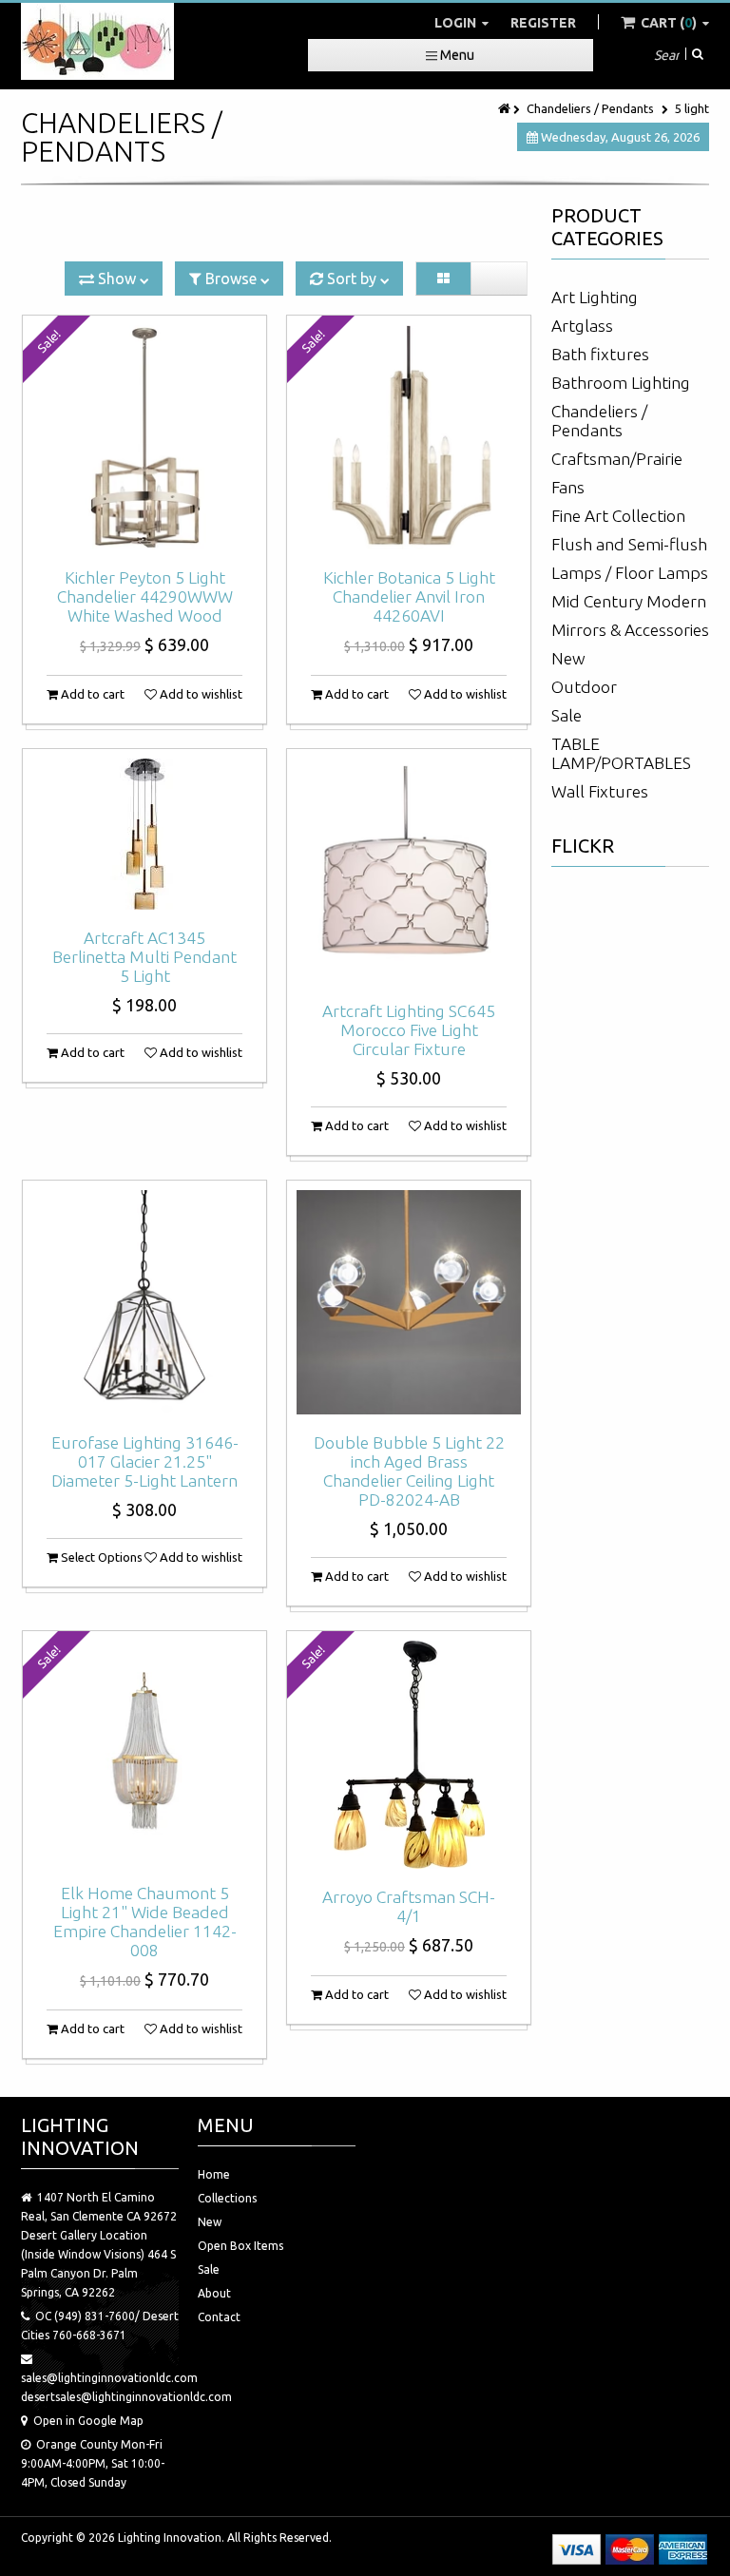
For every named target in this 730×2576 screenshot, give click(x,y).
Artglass (582, 326)
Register (543, 23)
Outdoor (584, 687)
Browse (231, 279)
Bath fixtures (600, 354)
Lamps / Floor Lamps (630, 573)
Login (457, 23)
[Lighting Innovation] (97, 41)
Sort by (352, 279)
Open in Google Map (88, 2421)
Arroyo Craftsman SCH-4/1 (409, 1906)
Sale (567, 715)
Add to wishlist (200, 694)
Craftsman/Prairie (617, 459)
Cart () (669, 23)
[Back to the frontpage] (506, 108)
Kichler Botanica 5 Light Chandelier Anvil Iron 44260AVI (409, 596)
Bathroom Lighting (621, 383)
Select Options (100, 1557)
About (214, 2293)
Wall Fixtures (600, 791)
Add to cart (91, 694)
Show (117, 279)
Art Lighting (595, 297)
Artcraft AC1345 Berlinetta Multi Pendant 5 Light (144, 957)
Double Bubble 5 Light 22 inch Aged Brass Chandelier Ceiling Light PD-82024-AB (409, 1471)
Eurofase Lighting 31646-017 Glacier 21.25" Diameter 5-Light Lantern (145, 1461)
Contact (219, 2317)
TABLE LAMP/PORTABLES (621, 753)
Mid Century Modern (629, 601)
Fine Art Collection (618, 516)
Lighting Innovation (170, 2538)
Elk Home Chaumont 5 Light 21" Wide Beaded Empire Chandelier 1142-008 (145, 1922)
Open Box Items (240, 2246)
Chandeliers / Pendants (590, 108)
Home (214, 2174)
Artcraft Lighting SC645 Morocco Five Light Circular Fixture (409, 1030)
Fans (568, 487)
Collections (227, 2198)
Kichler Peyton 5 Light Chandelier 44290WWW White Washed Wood (145, 596)
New (568, 658)
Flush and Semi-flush (629, 544)
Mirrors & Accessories (630, 630)
